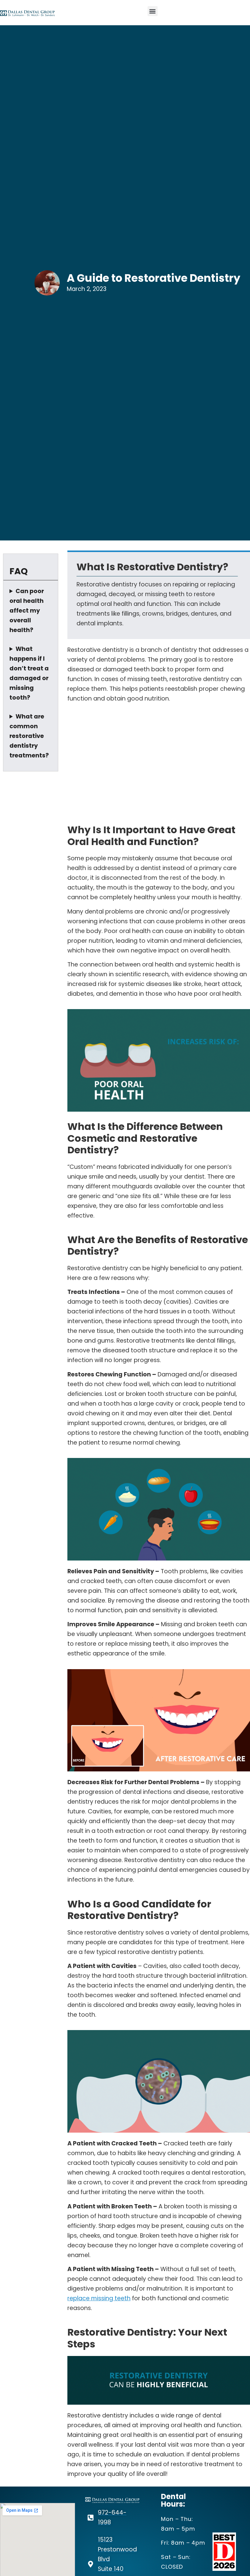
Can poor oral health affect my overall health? (27, 611)
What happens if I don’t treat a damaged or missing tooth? (29, 673)
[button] (153, 11)
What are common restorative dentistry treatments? (29, 736)
